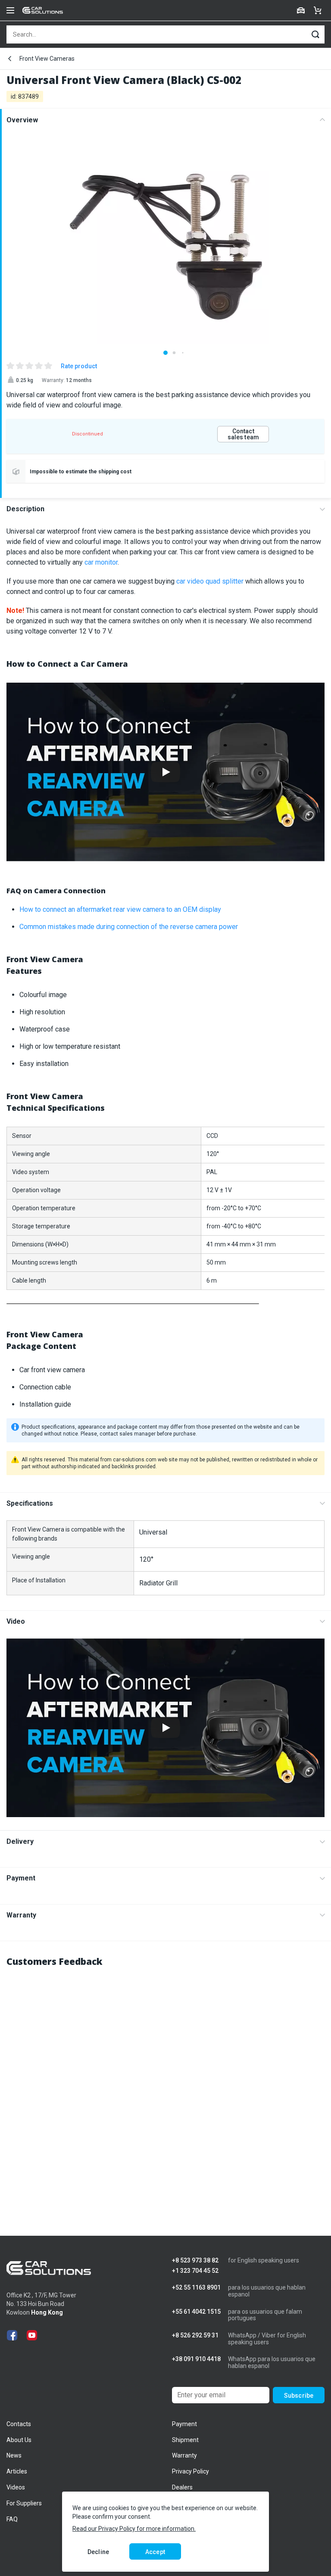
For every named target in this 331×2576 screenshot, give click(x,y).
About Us (19, 2440)
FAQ (12, 2519)
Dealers (182, 2487)
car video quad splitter (210, 581)
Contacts (19, 2424)
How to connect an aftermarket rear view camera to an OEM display (120, 909)
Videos (16, 2487)
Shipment (185, 2440)
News (14, 2455)
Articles (17, 2471)
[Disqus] (165, 2083)
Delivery (20, 1841)
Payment (21, 1878)
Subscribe (299, 2396)
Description (25, 509)
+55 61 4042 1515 (196, 2312)
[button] (165, 353)
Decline (98, 2552)
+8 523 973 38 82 (195, 2261)
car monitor (101, 562)
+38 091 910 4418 (196, 2359)
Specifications (30, 1503)
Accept (155, 2552)
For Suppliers (24, 2503)
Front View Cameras (47, 59)
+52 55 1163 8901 (196, 2288)
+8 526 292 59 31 (195, 2335)
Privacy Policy (190, 2471)
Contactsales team (243, 434)
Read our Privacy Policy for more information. (134, 2529)
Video (16, 1621)
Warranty (21, 1915)
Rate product (79, 366)
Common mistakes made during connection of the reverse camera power (129, 927)
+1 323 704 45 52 (195, 2271)
